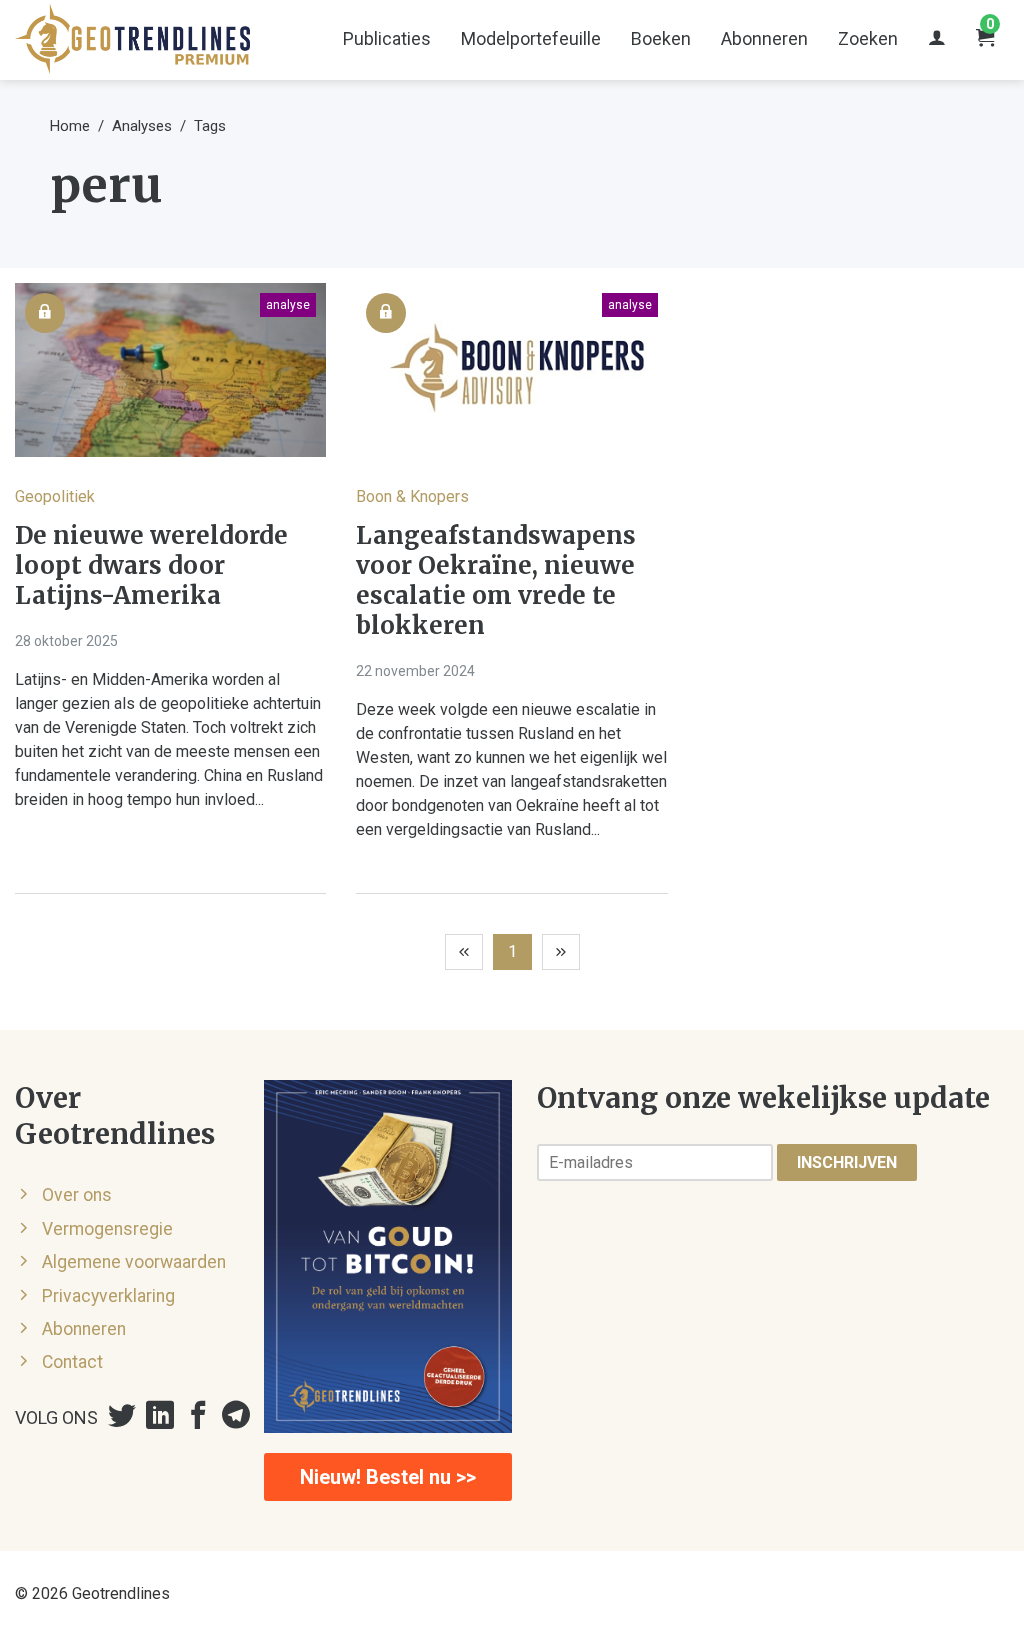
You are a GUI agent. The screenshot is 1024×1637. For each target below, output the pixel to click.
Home (70, 126)
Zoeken (868, 38)
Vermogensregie (107, 1229)
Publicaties (387, 38)
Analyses (142, 126)
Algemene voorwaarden (134, 1262)
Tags (210, 126)
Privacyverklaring (108, 1296)
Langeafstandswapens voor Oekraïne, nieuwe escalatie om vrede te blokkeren (496, 581)
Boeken (661, 38)
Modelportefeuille (531, 38)
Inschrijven (847, 1162)
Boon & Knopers (412, 496)
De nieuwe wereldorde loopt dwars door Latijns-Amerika (151, 566)
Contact (72, 1362)
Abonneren (764, 38)
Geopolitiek (55, 496)
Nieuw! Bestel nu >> (388, 1477)
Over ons (77, 1195)
